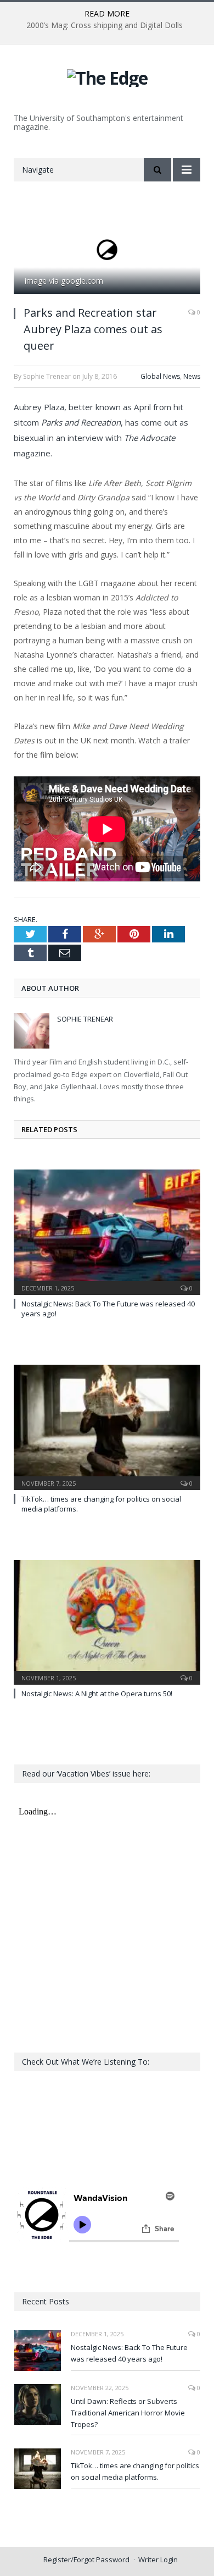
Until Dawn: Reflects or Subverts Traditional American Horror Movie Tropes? (128, 2413)
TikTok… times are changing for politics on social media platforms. (135, 2471)
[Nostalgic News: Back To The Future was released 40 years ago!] (107, 1231)
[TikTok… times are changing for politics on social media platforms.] (107, 1426)
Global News (160, 376)
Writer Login (158, 2560)
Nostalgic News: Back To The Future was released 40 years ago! (129, 2353)
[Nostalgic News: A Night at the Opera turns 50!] (107, 1621)
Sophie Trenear (85, 1019)
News (192, 376)
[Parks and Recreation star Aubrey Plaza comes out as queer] (107, 251)
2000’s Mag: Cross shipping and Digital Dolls (105, 25)
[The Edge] (107, 76)
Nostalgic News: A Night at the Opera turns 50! (97, 1694)
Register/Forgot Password (86, 2560)
